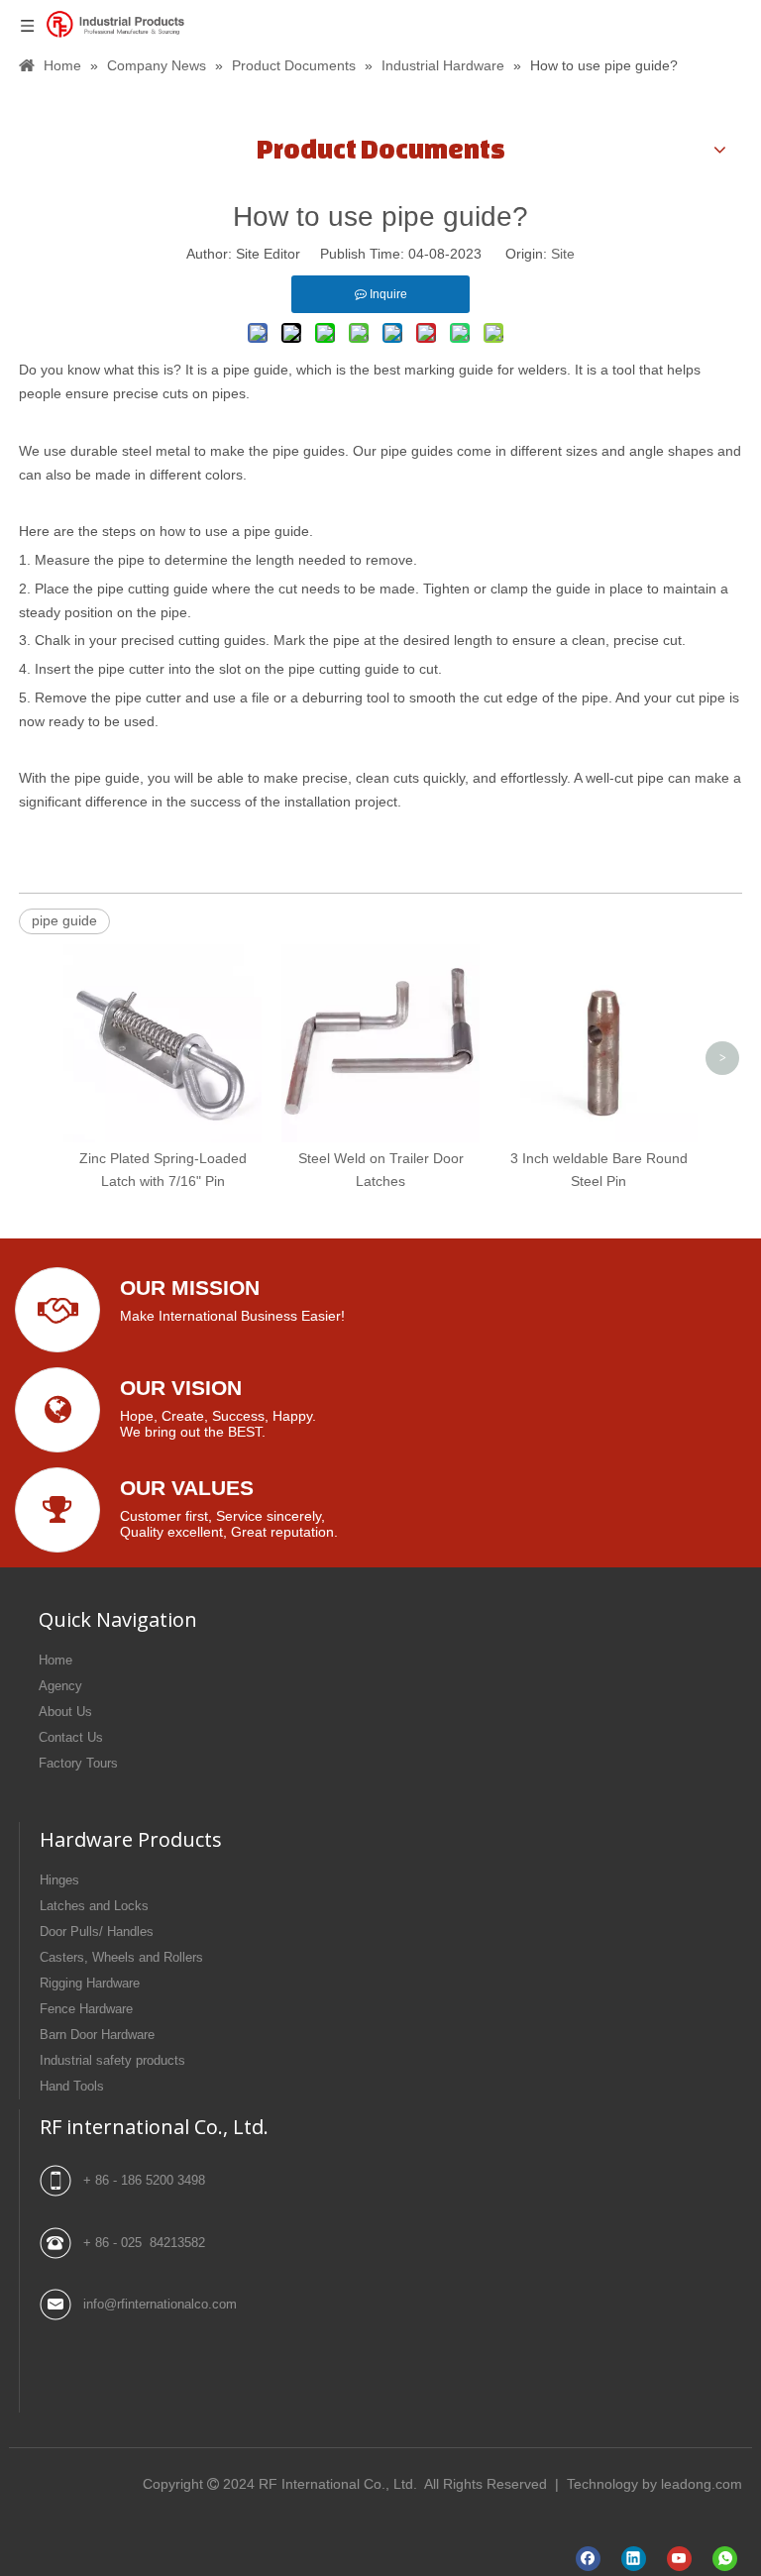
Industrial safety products (112, 2060)
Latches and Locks (94, 1906)
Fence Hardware (86, 2009)
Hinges (59, 1880)
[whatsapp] (725, 2559)
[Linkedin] (634, 2559)
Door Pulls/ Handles (97, 1932)
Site (563, 254)
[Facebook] (588, 2559)
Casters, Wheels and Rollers (121, 1957)
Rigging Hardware (90, 1983)
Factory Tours (78, 1763)
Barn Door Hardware (97, 2035)
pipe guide (64, 920)
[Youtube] (679, 2559)
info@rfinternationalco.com (160, 2304)
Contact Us (71, 1737)
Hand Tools (72, 2086)
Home (55, 1660)
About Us (65, 1712)
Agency (60, 1686)
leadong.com (702, 2484)
